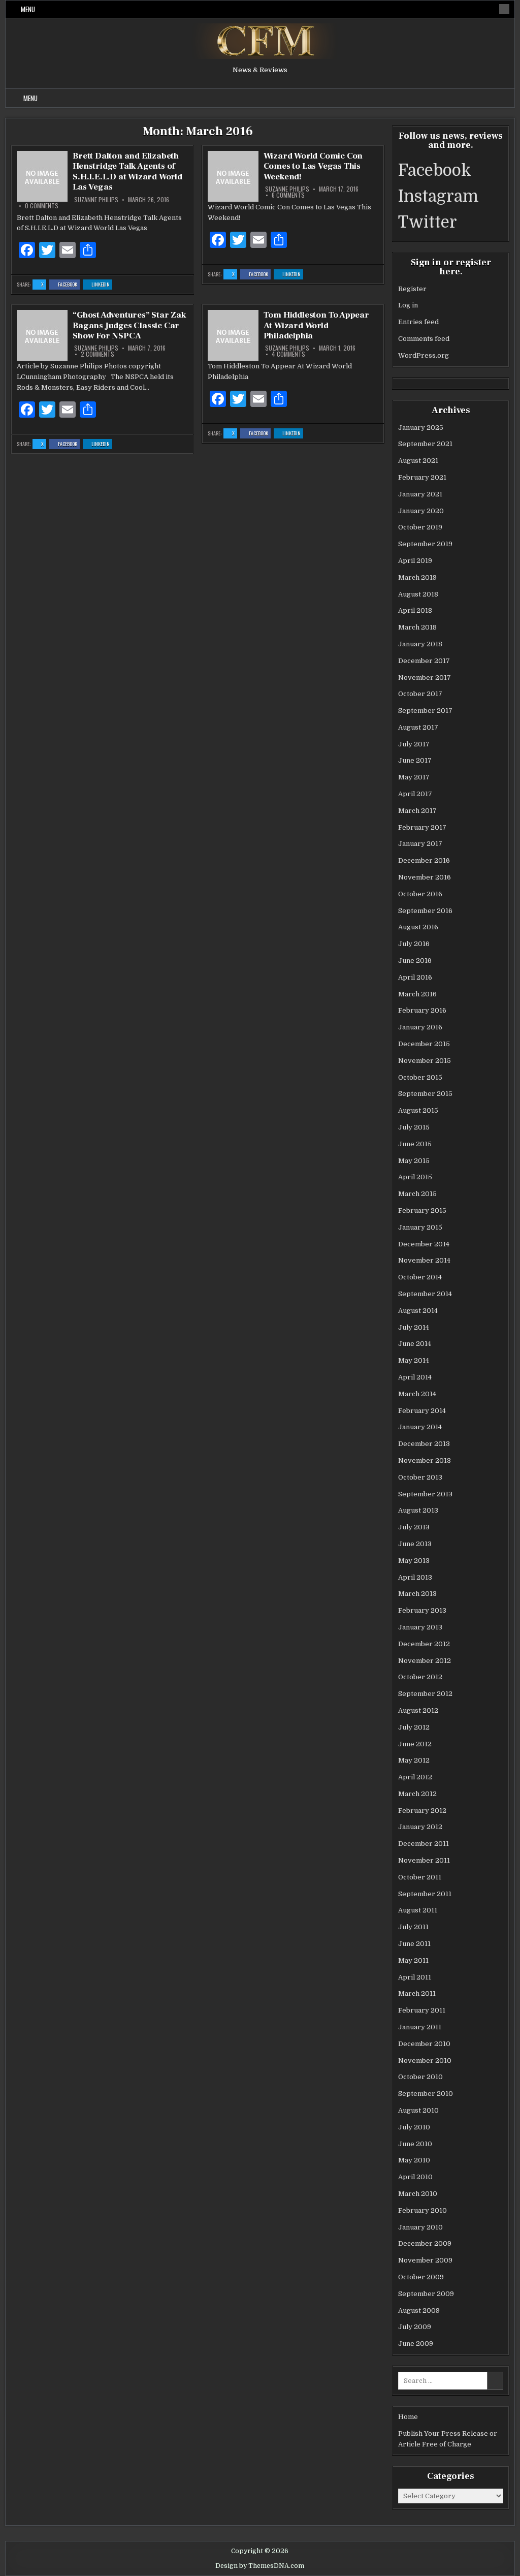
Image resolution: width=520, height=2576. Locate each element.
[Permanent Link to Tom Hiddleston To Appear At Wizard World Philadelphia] (233, 335)
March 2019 (417, 577)
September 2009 (426, 2294)
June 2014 (415, 1344)
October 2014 (420, 1277)
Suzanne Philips (96, 200)
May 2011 (413, 1960)
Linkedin (102, 285)
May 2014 (414, 1360)
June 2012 (415, 1744)
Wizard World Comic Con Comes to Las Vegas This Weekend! (313, 166)
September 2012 (425, 1694)
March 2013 (417, 1594)
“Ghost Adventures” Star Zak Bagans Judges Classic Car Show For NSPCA (129, 325)
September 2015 (425, 1094)
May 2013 (414, 1561)
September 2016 (425, 911)
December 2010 (424, 2044)
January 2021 (420, 494)
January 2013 (420, 1627)
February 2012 (422, 1811)
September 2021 (425, 444)
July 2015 (414, 1127)
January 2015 (420, 1227)
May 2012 (414, 1760)
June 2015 (415, 1144)
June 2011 (414, 1944)
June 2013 (415, 1544)
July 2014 (414, 1327)
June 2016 (415, 961)
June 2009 (416, 2344)
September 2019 (425, 544)
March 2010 (418, 2194)
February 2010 (422, 2210)
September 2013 (425, 1494)
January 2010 (420, 2227)
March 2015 (417, 1194)
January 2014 (420, 1427)
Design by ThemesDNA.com (260, 2566)
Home (408, 2417)
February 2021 (422, 477)
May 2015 (414, 1161)
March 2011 (417, 1993)
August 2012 (418, 1710)
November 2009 (425, 2260)
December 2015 (424, 1044)
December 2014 (424, 1244)
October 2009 (421, 2277)
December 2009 (425, 2243)
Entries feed (418, 322)
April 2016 (415, 977)
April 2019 (415, 561)
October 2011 (420, 1877)
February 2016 (422, 1010)
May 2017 (414, 777)
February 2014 (422, 1411)
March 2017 (417, 811)
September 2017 (425, 711)
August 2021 (418, 461)
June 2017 (415, 760)
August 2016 (418, 927)
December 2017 (424, 661)
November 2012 (425, 1661)
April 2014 (415, 1377)
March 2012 (417, 1794)
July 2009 (415, 2327)
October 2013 (420, 1477)
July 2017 (414, 744)
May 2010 (414, 2160)
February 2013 (422, 1610)
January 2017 (420, 844)
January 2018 (420, 644)
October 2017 (420, 694)
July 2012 (414, 1727)
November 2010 (425, 2061)
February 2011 (422, 2010)
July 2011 (413, 1927)
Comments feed (424, 339)
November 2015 (425, 1061)
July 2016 (414, 944)
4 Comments (288, 354)
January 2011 (420, 2027)
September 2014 (425, 1294)
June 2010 (415, 2144)
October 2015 (420, 1077)
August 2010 (418, 2110)
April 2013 (415, 1577)
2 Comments (97, 354)
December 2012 (424, 1644)
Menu (28, 9)
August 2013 (418, 1510)
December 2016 (424, 860)
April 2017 (415, 794)
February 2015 (422, 1211)
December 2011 (424, 1844)
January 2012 (420, 1827)
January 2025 (421, 428)
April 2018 (415, 610)
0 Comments (42, 206)
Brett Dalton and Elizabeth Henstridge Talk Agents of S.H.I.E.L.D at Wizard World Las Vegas (127, 171)
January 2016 (420, 1027)
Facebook (69, 285)
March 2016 (417, 994)
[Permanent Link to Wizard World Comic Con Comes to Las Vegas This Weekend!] (233, 176)
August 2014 (418, 1311)
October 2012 (420, 1677)
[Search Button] (504, 9)
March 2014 (417, 1394)
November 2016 (425, 877)
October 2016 (420, 894)
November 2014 (424, 1260)
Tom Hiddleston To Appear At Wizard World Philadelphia (316, 325)
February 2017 (422, 827)
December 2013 (424, 1444)
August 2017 (418, 727)
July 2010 (414, 2127)
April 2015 (415, 1177)
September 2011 (425, 1894)
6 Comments (288, 195)
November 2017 (425, 678)
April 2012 (415, 1777)
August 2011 (418, 1910)
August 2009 (419, 2311)
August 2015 (418, 1110)
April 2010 (415, 2177)
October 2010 (420, 2077)
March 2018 (417, 627)
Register (412, 289)
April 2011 (415, 1977)
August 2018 (418, 594)
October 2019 (420, 527)
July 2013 (414, 1527)
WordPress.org (424, 355)
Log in (408, 305)
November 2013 (425, 1460)
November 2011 (424, 1860)
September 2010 (426, 2094)
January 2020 (421, 511)
